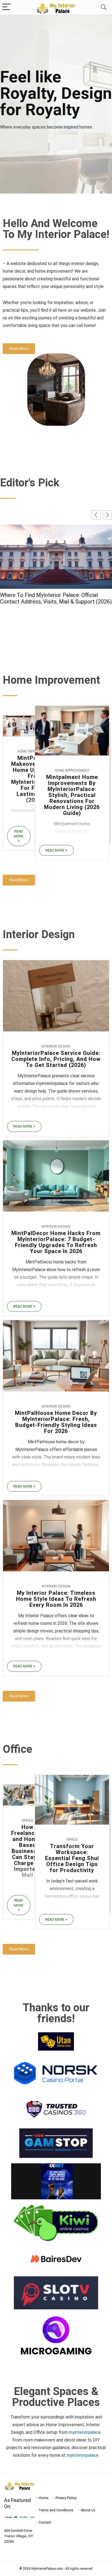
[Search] (104, 7)
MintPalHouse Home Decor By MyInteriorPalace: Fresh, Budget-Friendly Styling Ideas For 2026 (56, 1422)
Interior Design (56, 1046)
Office (28, 1821)
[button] (108, 515)
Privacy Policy (66, 2498)
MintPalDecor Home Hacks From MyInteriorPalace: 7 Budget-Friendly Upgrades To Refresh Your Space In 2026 (56, 1242)
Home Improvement (72, 771)
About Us (88, 2510)
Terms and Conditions (56, 2510)
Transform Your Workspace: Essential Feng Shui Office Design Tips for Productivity (72, 1858)
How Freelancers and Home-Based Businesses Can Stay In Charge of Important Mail (27, 1851)
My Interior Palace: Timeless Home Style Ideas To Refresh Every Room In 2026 (56, 1599)
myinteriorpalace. (85, 2432)
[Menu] (7, 7)
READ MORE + (19, 836)
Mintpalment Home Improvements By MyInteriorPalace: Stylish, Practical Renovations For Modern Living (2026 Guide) (72, 795)
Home (43, 2498)
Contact (45, 2522)
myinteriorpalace (83, 2455)
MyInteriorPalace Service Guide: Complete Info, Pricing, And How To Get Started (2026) (54, 609)
